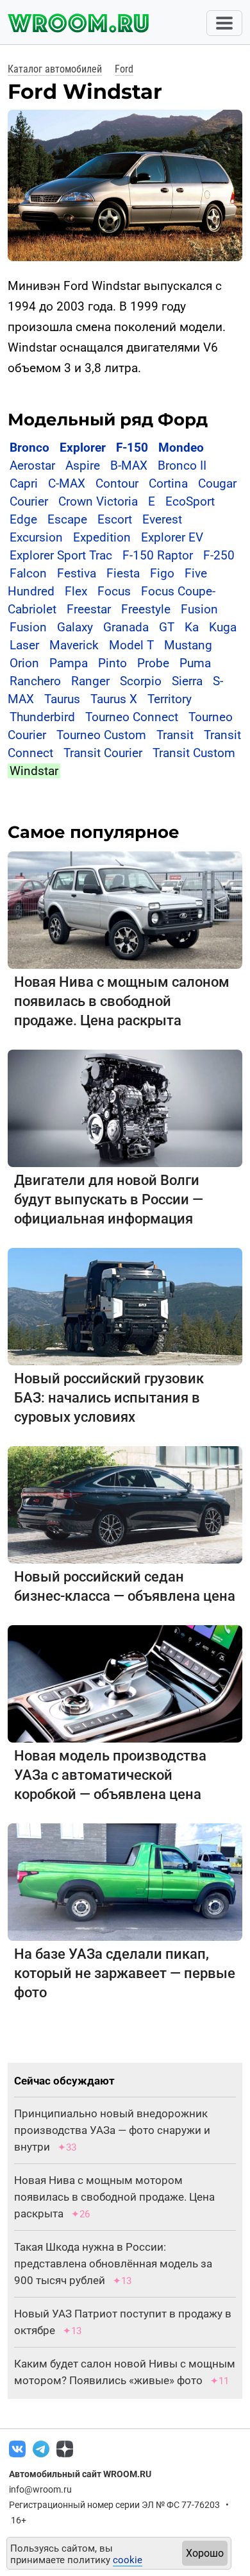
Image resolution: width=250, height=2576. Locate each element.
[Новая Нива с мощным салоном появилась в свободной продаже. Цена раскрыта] (125, 909)
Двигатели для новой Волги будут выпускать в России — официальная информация (109, 1199)
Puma (195, 663)
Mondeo (181, 448)
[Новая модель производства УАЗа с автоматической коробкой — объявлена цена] (125, 1683)
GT (167, 627)
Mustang (188, 645)
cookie (128, 2560)
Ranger (90, 681)
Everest (162, 519)
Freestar (89, 609)
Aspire (83, 465)
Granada (126, 627)
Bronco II (182, 465)
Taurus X (114, 699)
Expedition (102, 537)
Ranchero (35, 681)
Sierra (187, 681)
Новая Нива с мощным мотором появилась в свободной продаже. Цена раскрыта (114, 2197)
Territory (170, 699)
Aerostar (32, 465)
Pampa (69, 663)
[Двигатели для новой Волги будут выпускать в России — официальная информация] (125, 1108)
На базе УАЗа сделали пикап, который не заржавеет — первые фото (125, 1973)
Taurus (62, 699)
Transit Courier (103, 753)
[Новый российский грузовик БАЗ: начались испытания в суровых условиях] (125, 1306)
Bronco (29, 448)
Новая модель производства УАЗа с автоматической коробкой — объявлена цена (110, 1775)
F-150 (132, 448)
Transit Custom (194, 753)
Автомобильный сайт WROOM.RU (80, 2474)
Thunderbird (42, 717)
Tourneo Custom (101, 735)
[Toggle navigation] (224, 23)
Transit (175, 735)
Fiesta (123, 573)
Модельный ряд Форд (108, 420)
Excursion (36, 537)
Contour (117, 483)
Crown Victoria (98, 501)
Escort (115, 519)
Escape (67, 519)
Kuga (223, 627)
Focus (114, 591)
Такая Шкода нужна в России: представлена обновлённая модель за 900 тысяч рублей (113, 2264)
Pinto (113, 663)
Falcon (28, 573)
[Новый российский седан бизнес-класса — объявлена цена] (125, 1504)
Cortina (168, 483)
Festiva (77, 573)
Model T (131, 645)
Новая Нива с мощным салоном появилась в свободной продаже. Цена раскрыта (122, 1001)
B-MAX (129, 465)
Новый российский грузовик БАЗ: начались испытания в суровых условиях (109, 1398)
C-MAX (67, 483)
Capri (24, 483)
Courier (29, 501)
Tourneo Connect (132, 717)
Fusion (199, 609)
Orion (24, 663)
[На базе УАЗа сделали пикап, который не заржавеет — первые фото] (125, 1881)
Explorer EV (172, 537)
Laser (24, 645)
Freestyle (146, 609)
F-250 (219, 555)
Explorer (83, 448)
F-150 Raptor (158, 555)
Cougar (217, 483)
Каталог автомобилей (55, 69)
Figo (162, 573)
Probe (153, 663)
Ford (124, 69)
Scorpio (141, 681)
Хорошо (205, 2553)
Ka (192, 627)
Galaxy (75, 627)
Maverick (74, 645)
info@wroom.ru (40, 2489)
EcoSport (190, 501)
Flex (76, 591)
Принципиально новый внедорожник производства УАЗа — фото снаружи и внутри (112, 2130)
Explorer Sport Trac (61, 555)
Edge (23, 519)
